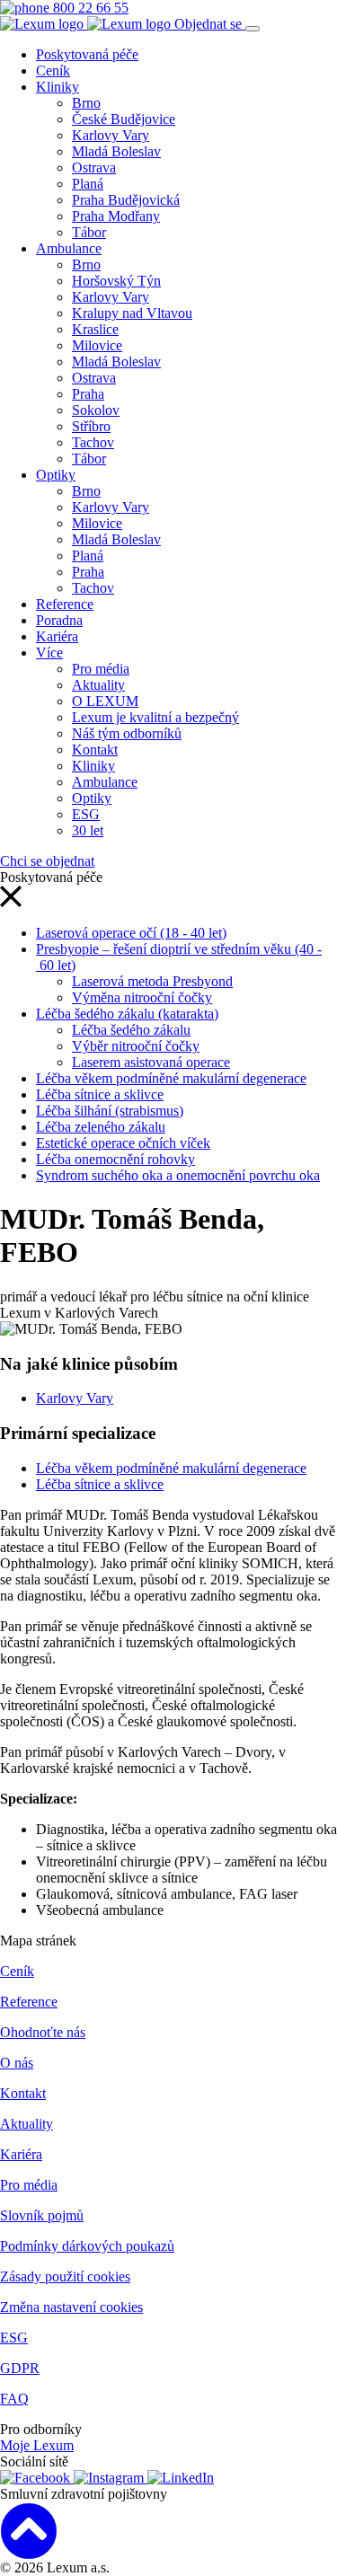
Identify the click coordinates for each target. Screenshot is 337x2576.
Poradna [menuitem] (59, 620)
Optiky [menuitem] (56, 475)
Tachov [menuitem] (93, 442)
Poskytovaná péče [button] (87, 54)
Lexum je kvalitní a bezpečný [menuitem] (155, 717)
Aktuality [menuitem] (98, 685)
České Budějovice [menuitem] (124, 119)
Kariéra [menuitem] (57, 636)
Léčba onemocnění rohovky (115, 1159)
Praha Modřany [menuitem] (116, 216)
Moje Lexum (37, 2445)
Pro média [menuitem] (101, 669)
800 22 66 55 (89, 8)
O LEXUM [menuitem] (105, 701)
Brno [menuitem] (86, 103)
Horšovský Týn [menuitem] (116, 281)
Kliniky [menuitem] (58, 87)
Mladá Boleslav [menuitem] (116, 151)
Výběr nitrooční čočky (136, 1046)
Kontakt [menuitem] (95, 750)
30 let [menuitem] (88, 830)
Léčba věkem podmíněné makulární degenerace (171, 1078)
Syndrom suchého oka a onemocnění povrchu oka (178, 1175)
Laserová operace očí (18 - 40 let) (131, 933)
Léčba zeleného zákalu (101, 1127)
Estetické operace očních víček (123, 1143)
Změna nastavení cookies (71, 2307)
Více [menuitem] (49, 653)
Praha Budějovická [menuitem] (126, 200)
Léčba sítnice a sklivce (100, 1094)
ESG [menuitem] (86, 814)
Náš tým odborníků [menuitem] (127, 733)
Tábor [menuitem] (89, 232)
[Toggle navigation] (253, 29)
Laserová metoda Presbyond (152, 981)
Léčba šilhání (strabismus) (110, 1111)
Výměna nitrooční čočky (142, 997)
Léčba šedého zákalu (131, 1030)
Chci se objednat (47, 861)
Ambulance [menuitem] (69, 248)
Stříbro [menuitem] (91, 426)
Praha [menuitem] (88, 394)
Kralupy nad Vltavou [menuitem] (132, 313)
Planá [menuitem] (88, 184)
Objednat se (210, 24)
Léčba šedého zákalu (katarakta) (127, 1014)
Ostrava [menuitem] (94, 168)
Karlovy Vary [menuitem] (111, 135)
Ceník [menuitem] (53, 71)
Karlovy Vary (75, 1398)
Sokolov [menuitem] (96, 410)
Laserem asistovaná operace (151, 1062)
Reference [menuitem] (65, 604)
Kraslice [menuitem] (95, 329)
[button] (11, 902)
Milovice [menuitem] (97, 345)
